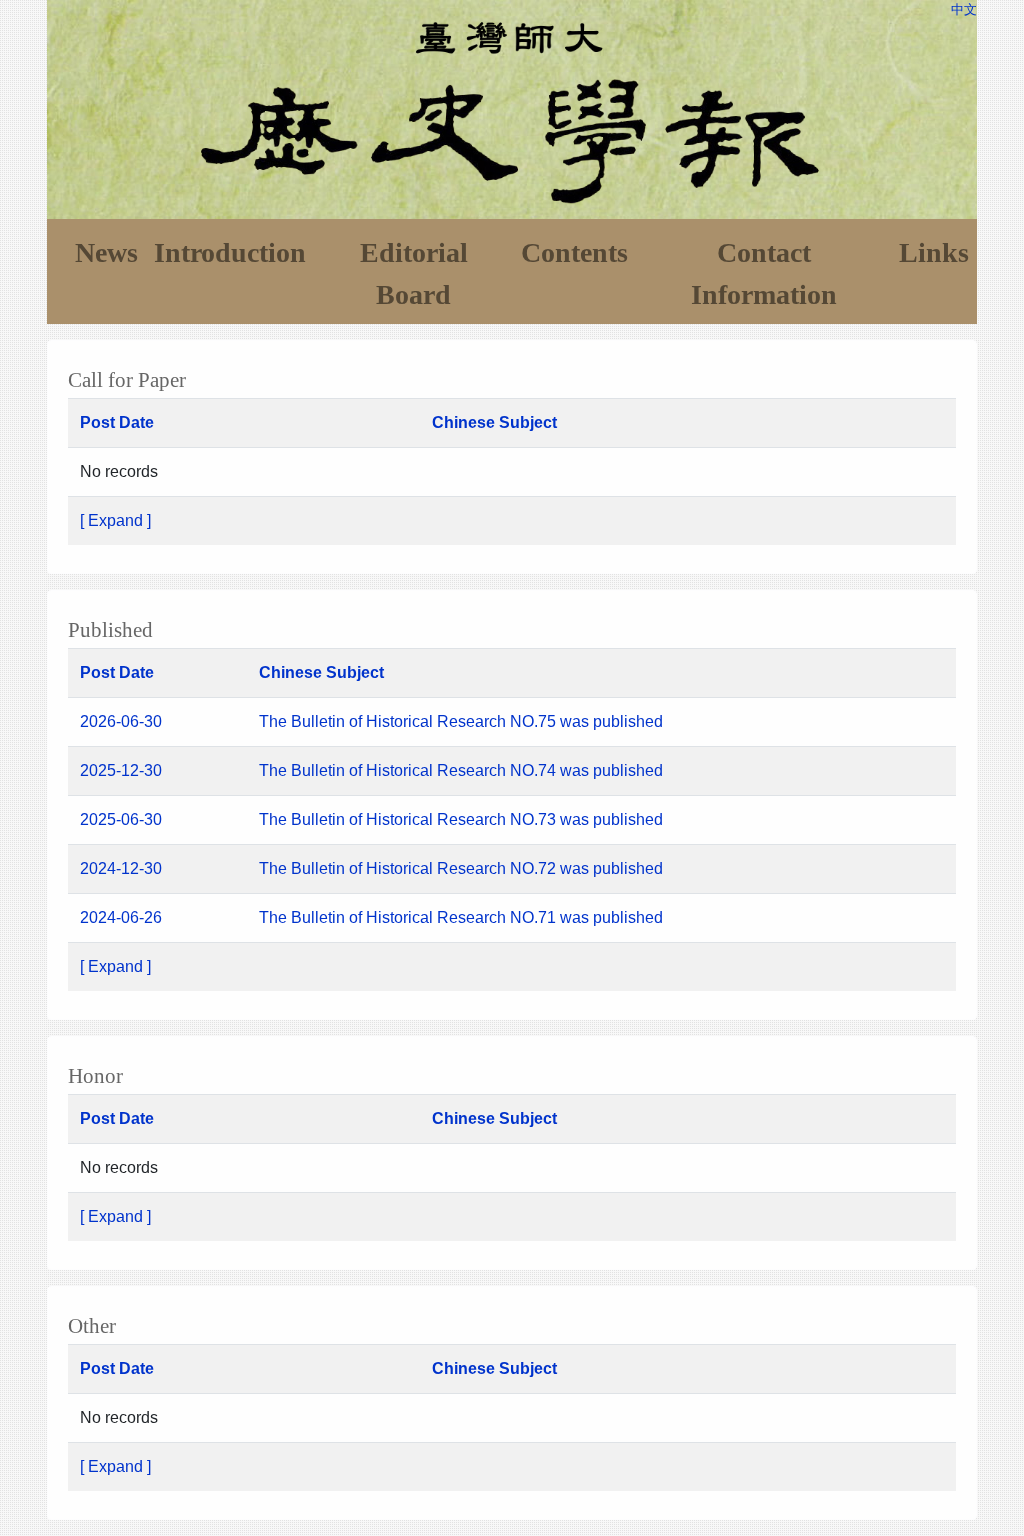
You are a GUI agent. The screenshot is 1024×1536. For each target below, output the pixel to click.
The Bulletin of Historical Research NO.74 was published (463, 770)
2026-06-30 (121, 721)
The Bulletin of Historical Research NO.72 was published (461, 868)
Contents (574, 252)
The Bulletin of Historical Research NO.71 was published (461, 917)
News (106, 252)
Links (934, 252)
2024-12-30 (121, 868)
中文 (964, 9)
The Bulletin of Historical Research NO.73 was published (461, 819)
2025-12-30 (121, 770)
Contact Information (764, 273)
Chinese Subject (494, 422)
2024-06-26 (121, 917)
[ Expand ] (115, 520)
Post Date (117, 422)
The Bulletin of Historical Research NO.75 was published (463, 721)
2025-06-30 (121, 819)
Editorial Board (414, 273)
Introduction (230, 252)
